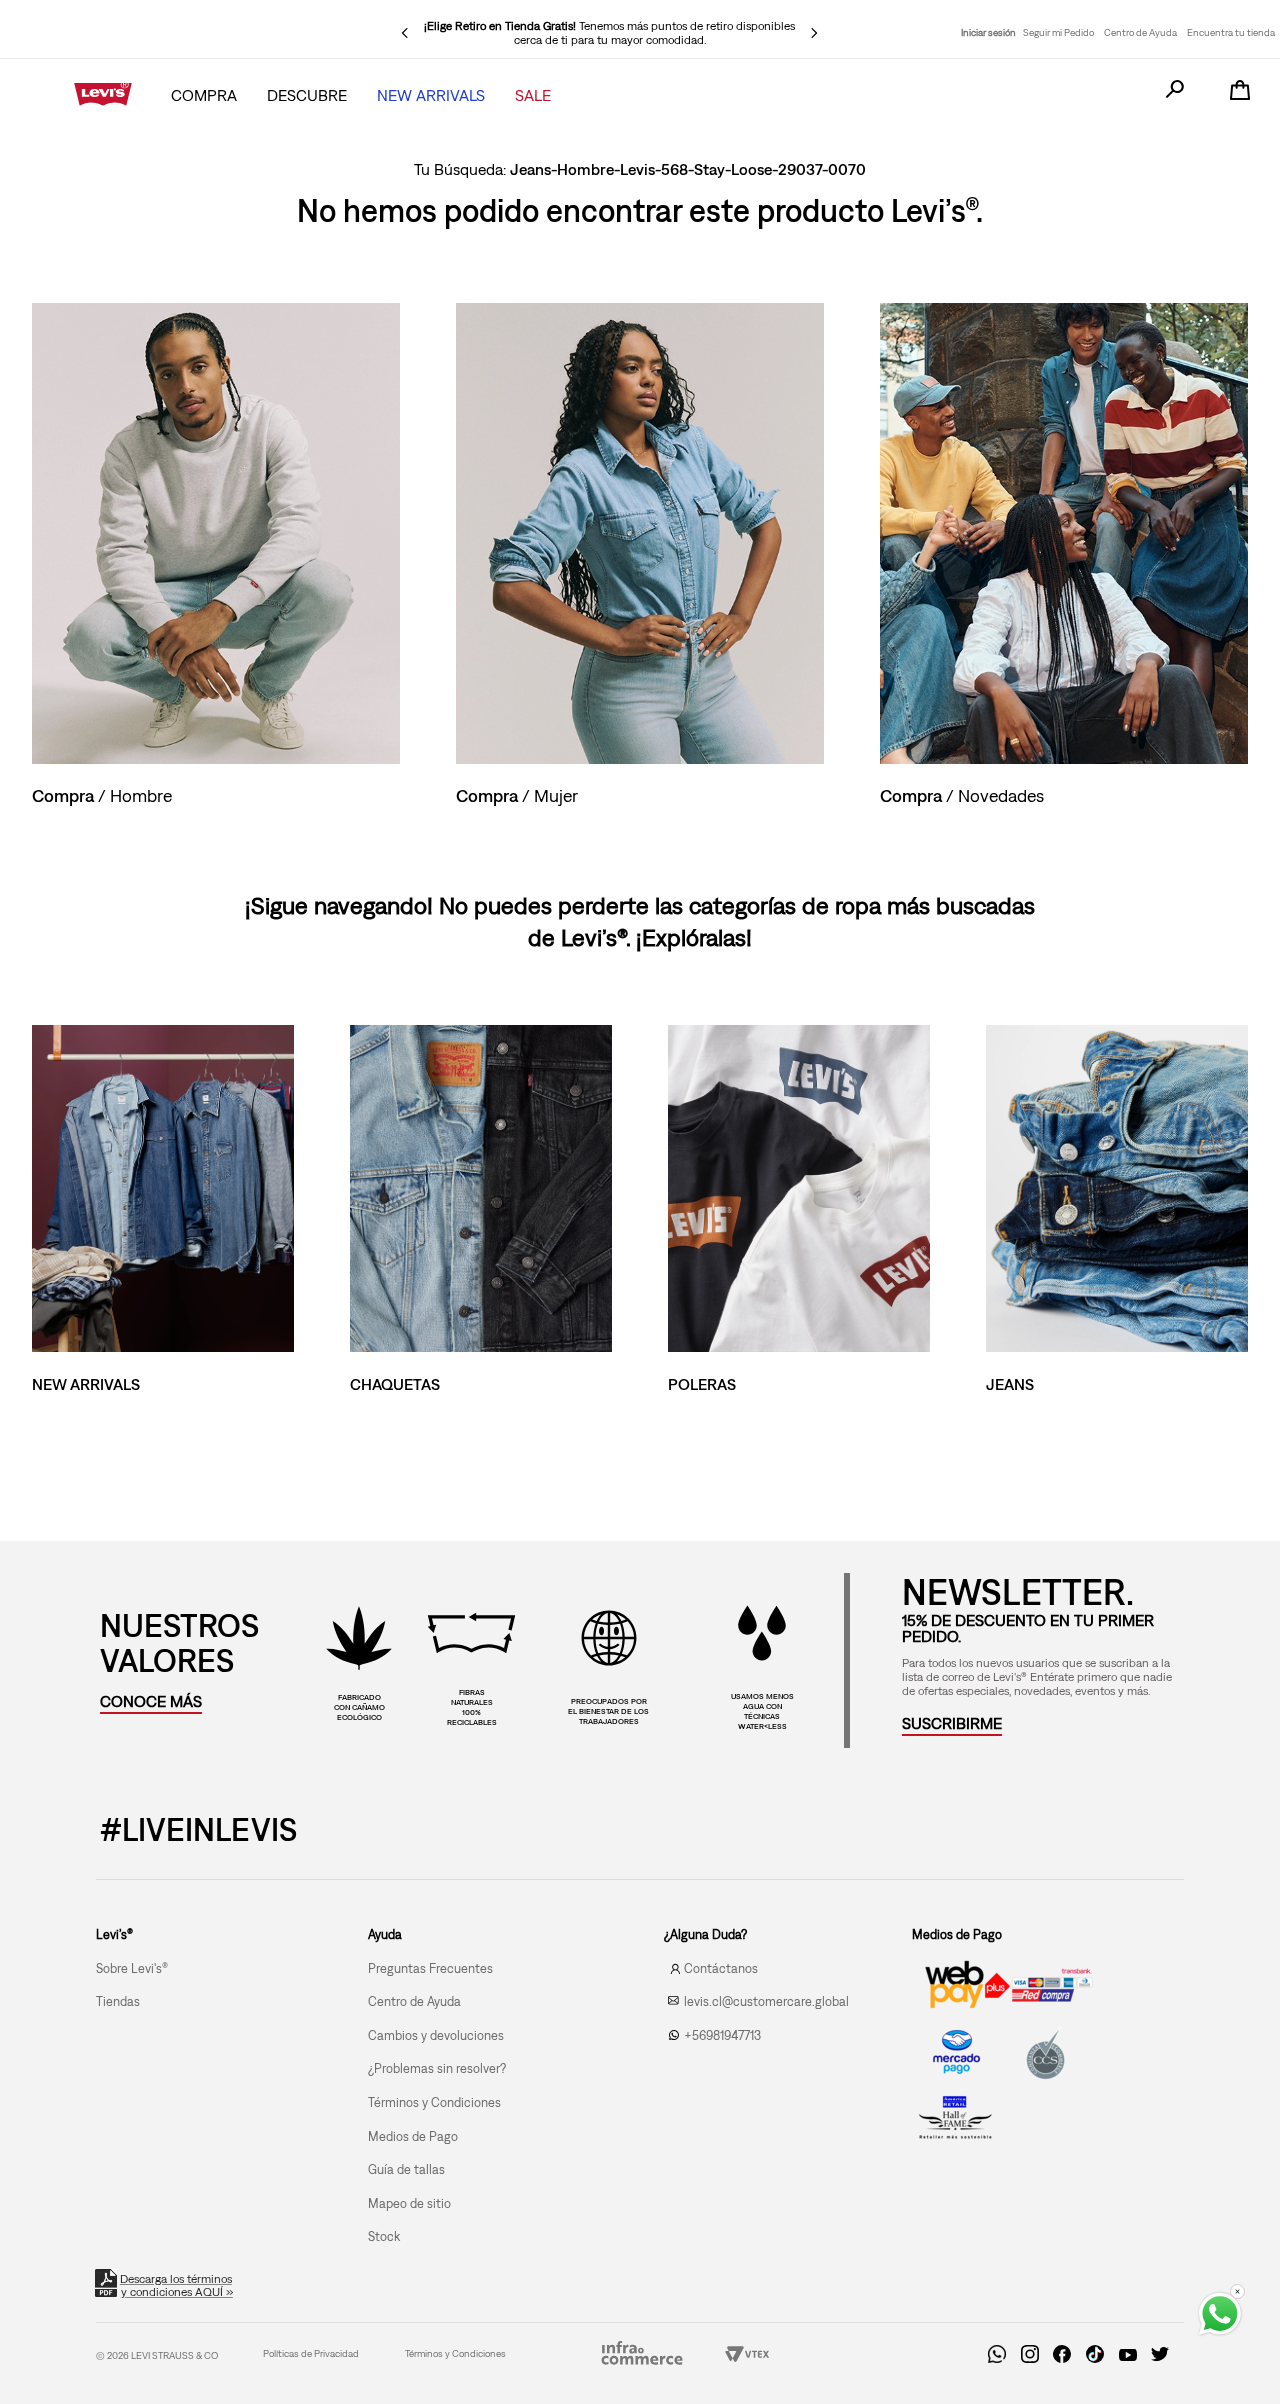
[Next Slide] (814, 33)
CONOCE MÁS (151, 1701)
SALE (533, 95)
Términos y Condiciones (455, 2353)
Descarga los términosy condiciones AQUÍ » (177, 2285)
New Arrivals (431, 95)
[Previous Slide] (405, 33)
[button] (952, 1723)
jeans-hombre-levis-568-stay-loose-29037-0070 (688, 169)
